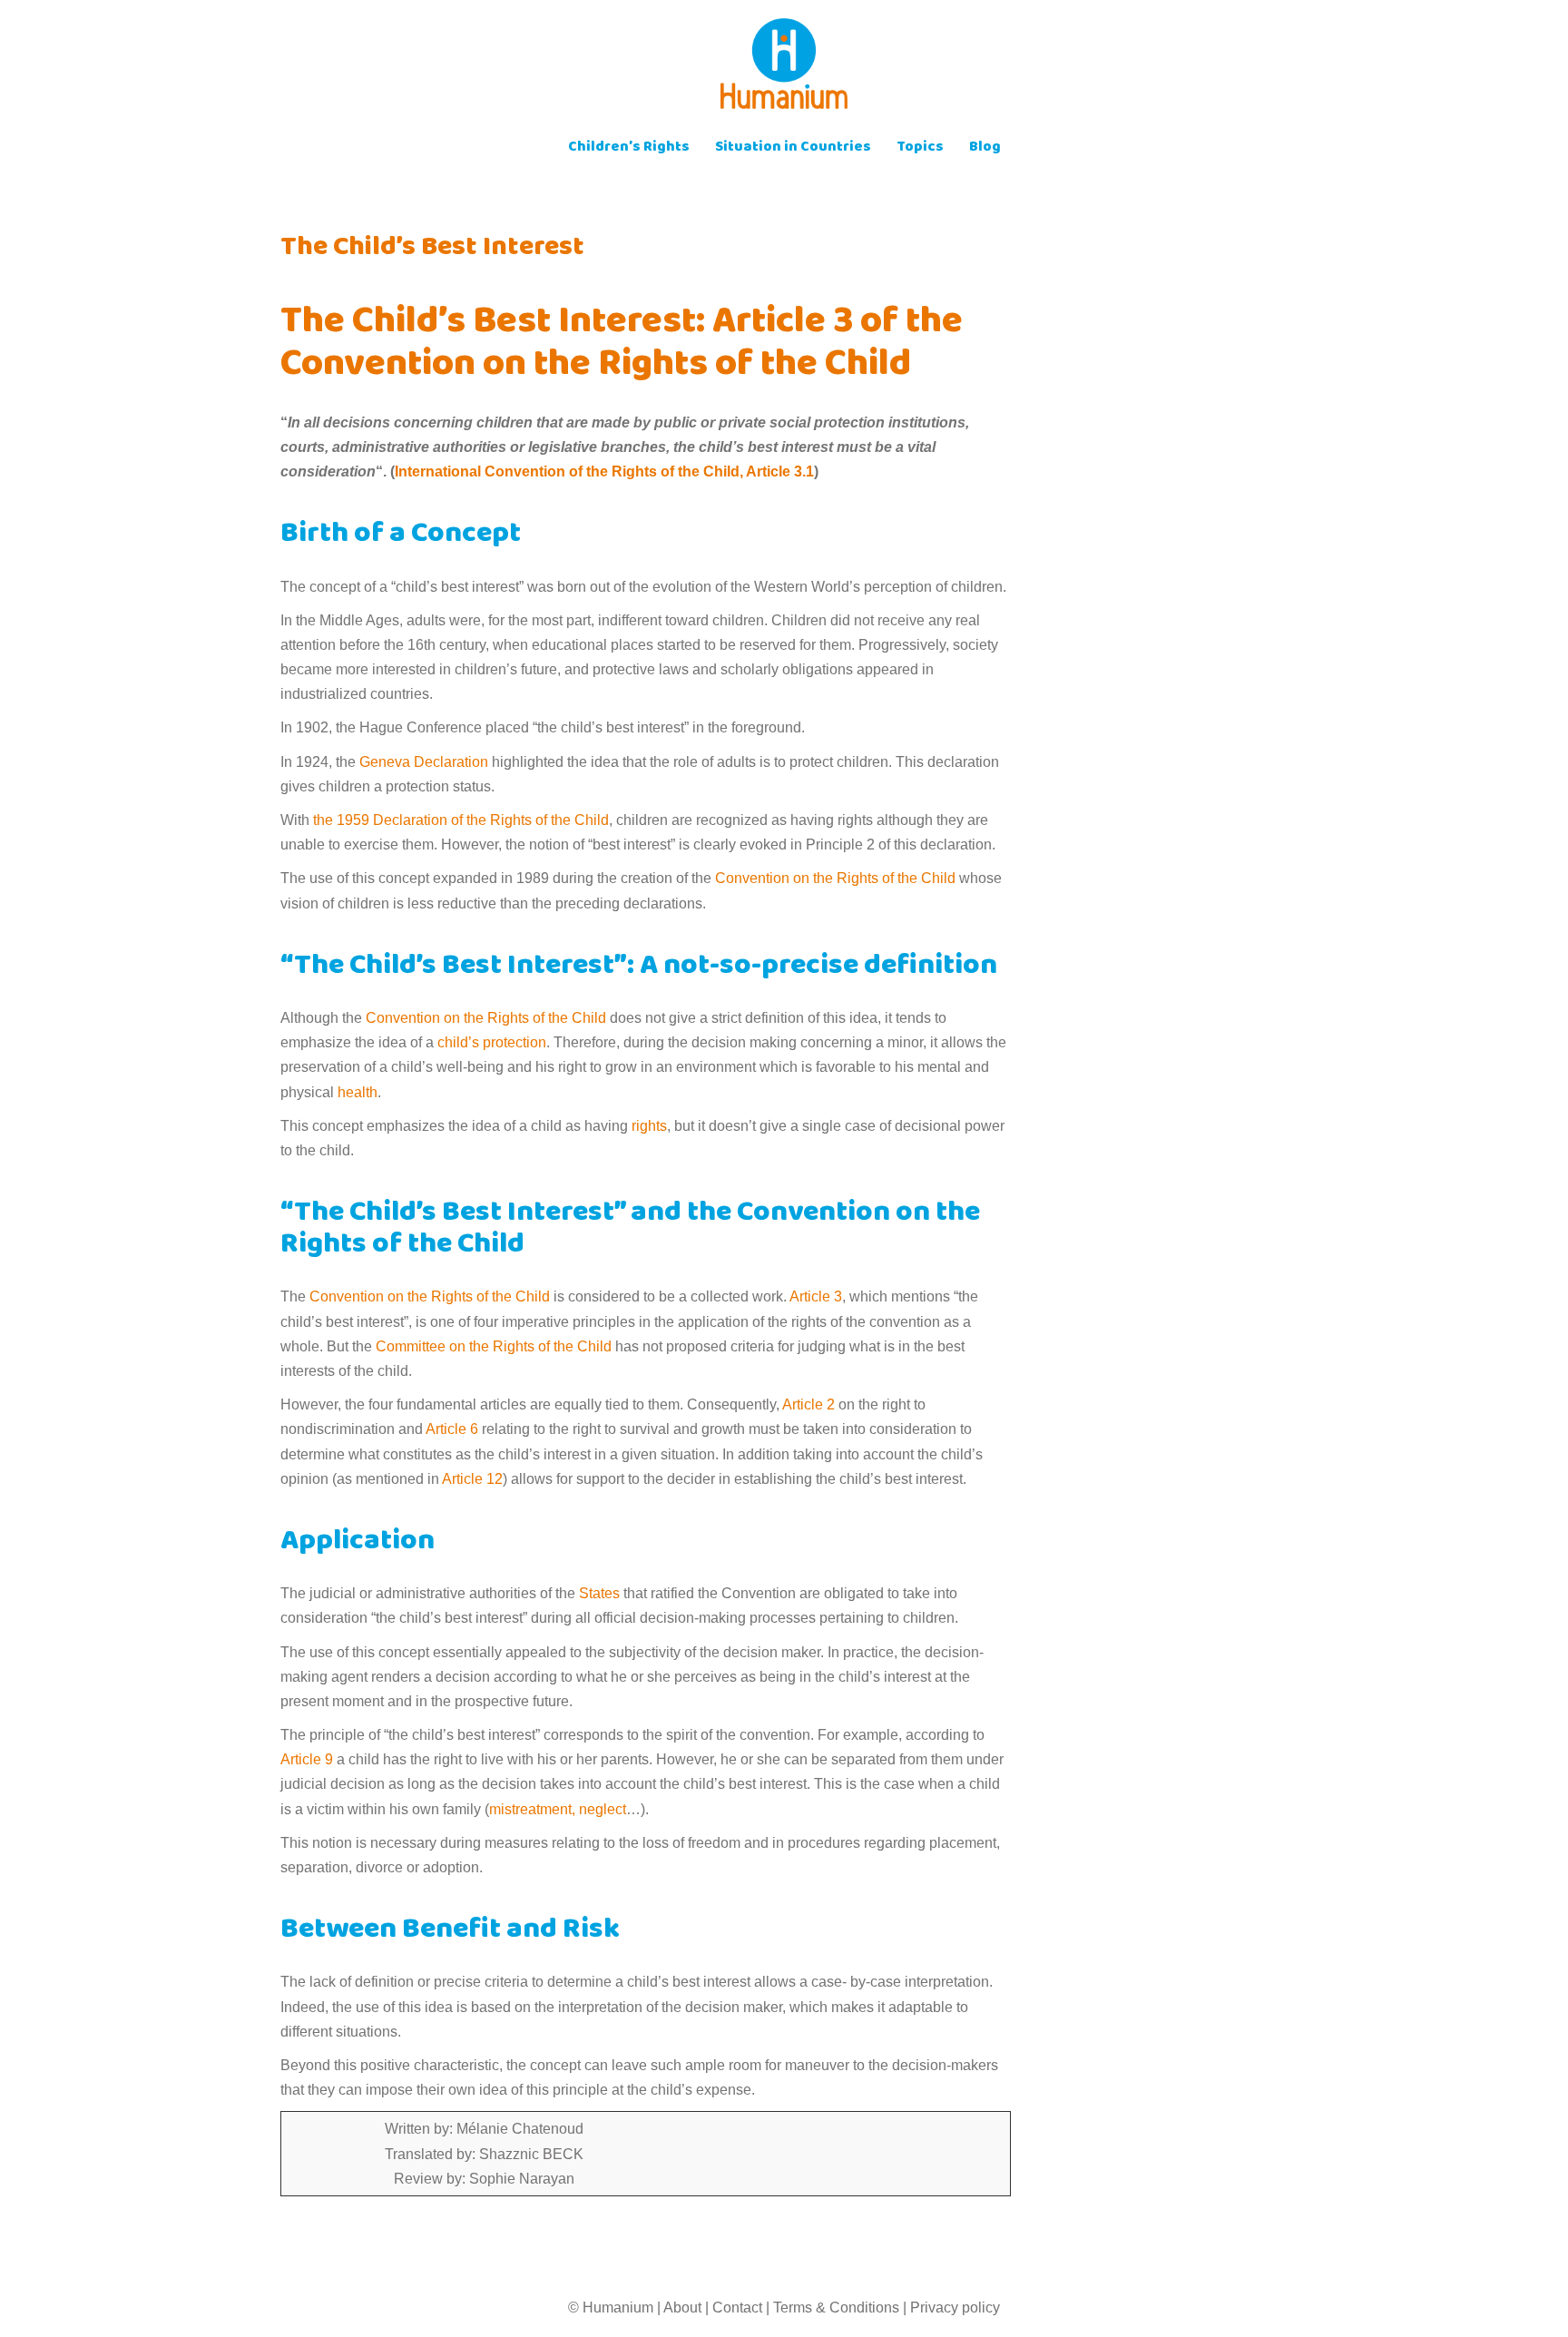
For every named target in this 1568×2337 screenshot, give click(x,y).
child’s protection (492, 1042)
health (358, 1092)
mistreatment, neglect (558, 1809)
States (598, 1593)
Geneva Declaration (424, 762)
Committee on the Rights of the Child (494, 1346)
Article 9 (307, 1759)
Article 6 (452, 1429)
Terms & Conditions (836, 2308)
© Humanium (611, 2308)
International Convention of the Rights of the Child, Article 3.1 (604, 471)
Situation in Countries (793, 148)
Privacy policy (955, 2308)
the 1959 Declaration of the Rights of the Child (461, 820)
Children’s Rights (629, 148)
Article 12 (472, 1479)
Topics (920, 148)
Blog (985, 148)
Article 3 (816, 1296)
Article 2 (808, 1404)
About (682, 2308)
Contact (737, 2308)
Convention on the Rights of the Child (835, 878)
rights (649, 1126)
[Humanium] (784, 69)
